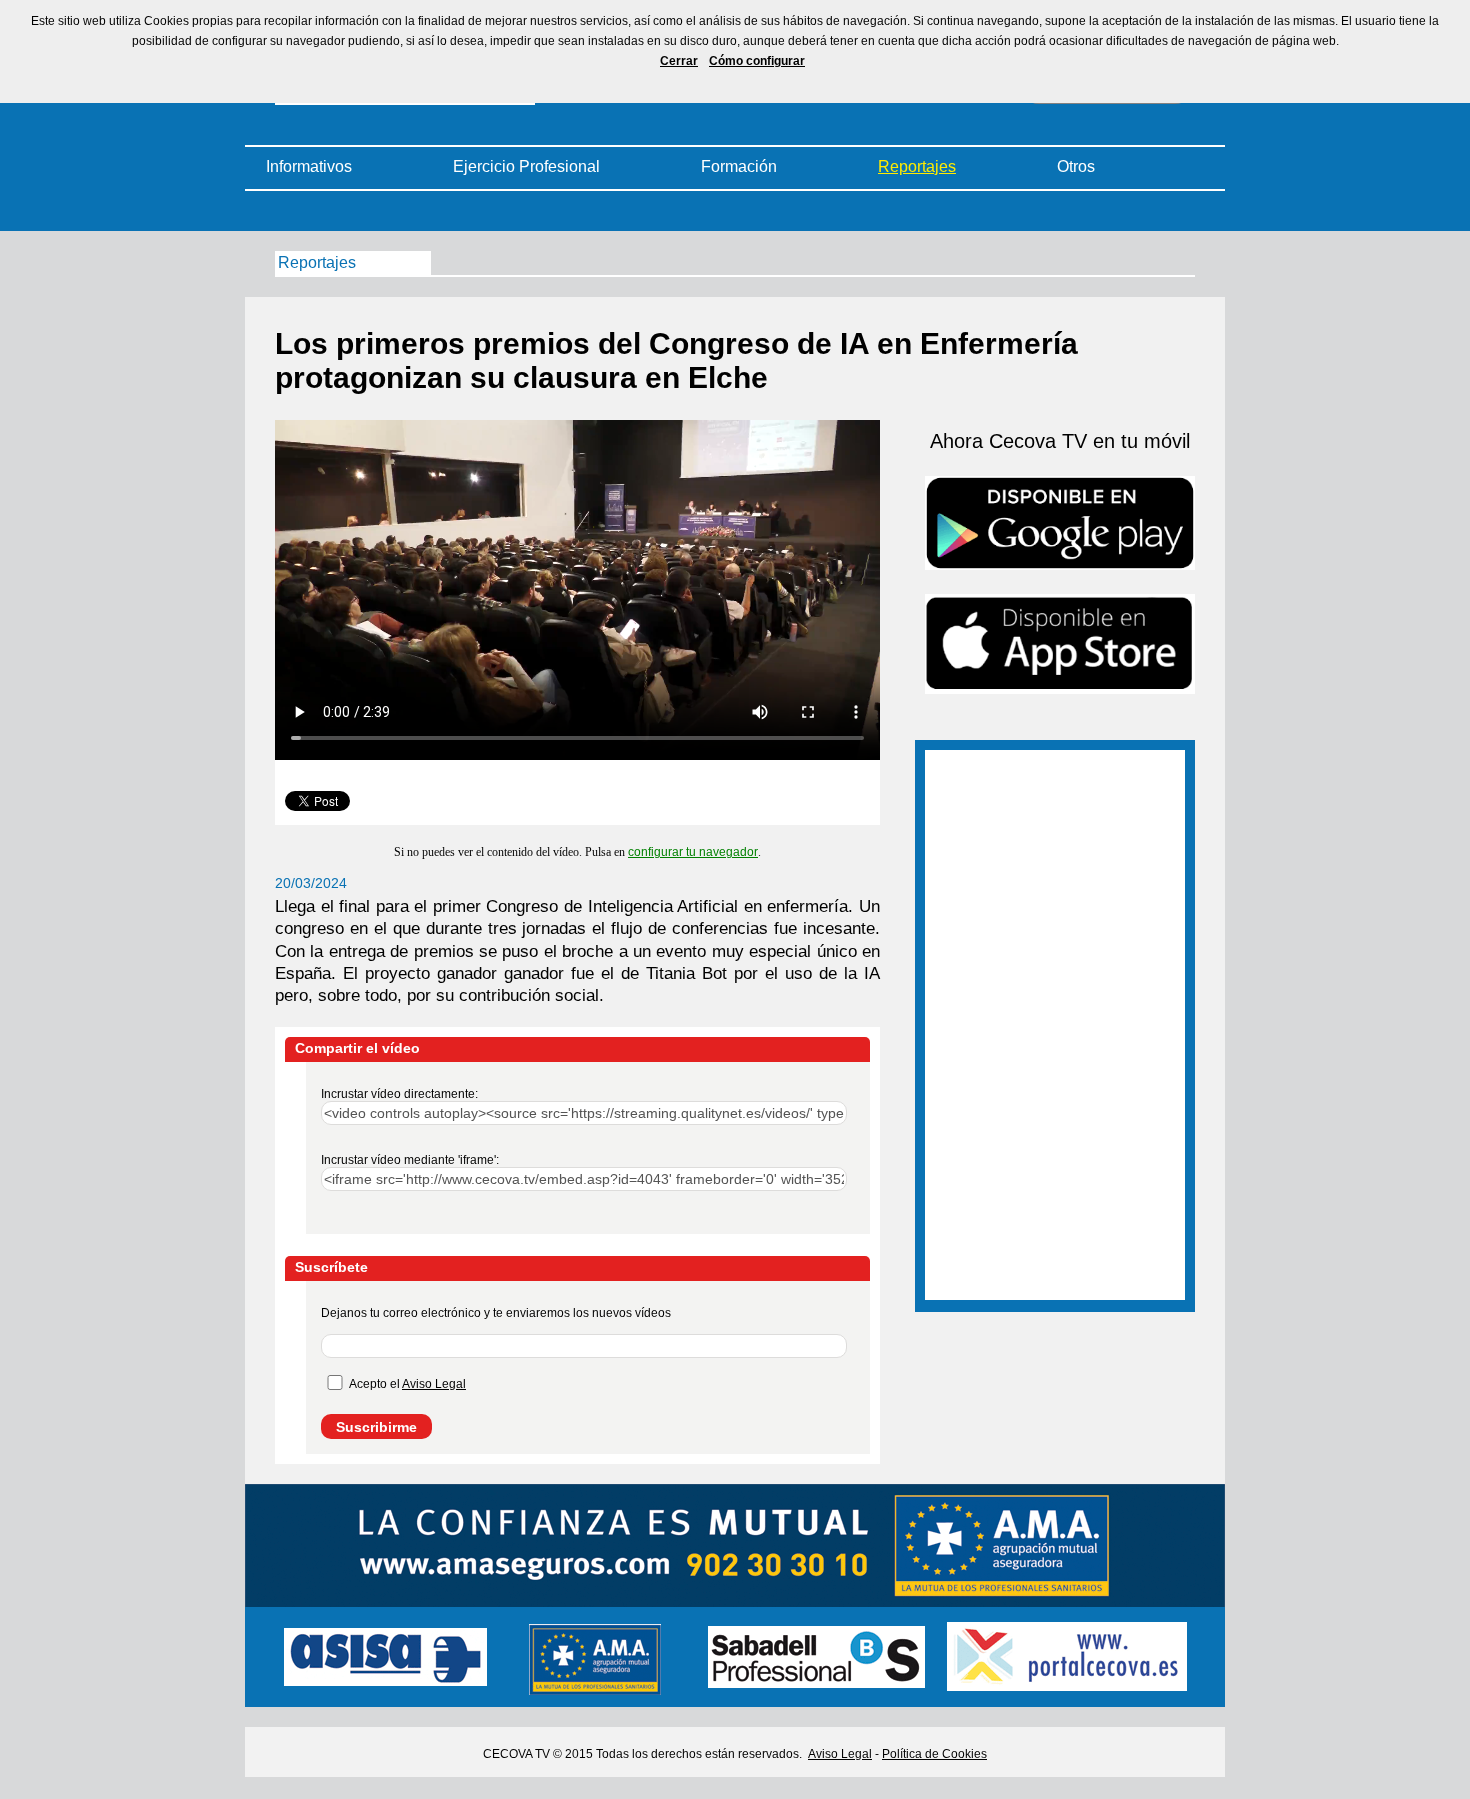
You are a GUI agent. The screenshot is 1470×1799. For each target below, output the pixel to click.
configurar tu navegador (693, 852)
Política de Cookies (934, 1754)
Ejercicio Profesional (526, 166)
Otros (1076, 166)
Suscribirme (376, 1427)
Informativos (309, 166)
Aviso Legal (434, 1384)
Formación (739, 166)
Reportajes (917, 166)
